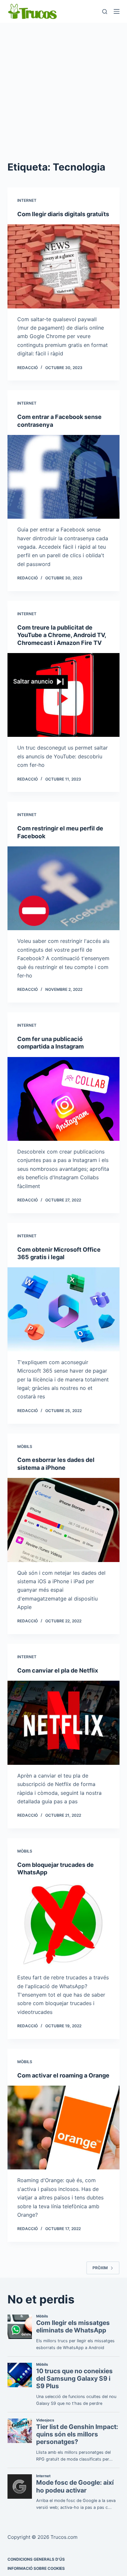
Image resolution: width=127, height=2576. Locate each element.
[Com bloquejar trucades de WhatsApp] (63, 1925)
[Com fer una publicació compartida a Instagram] (63, 1099)
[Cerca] (105, 12)
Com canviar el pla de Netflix (58, 1670)
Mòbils (25, 1446)
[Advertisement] (63, 90)
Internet (27, 200)
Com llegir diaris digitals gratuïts (63, 214)
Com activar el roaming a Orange (63, 2075)
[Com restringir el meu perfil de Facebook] (63, 888)
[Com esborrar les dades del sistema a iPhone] (63, 1520)
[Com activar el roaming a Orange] (63, 2128)
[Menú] (117, 11)
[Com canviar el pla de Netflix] (63, 1723)
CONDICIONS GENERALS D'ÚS (36, 2559)
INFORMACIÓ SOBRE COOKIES (36, 2568)
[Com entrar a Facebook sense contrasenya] (63, 477)
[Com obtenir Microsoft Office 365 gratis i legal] (63, 1309)
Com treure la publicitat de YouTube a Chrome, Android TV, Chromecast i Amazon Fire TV (62, 635)
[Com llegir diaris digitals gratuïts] (63, 266)
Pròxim (100, 2268)
